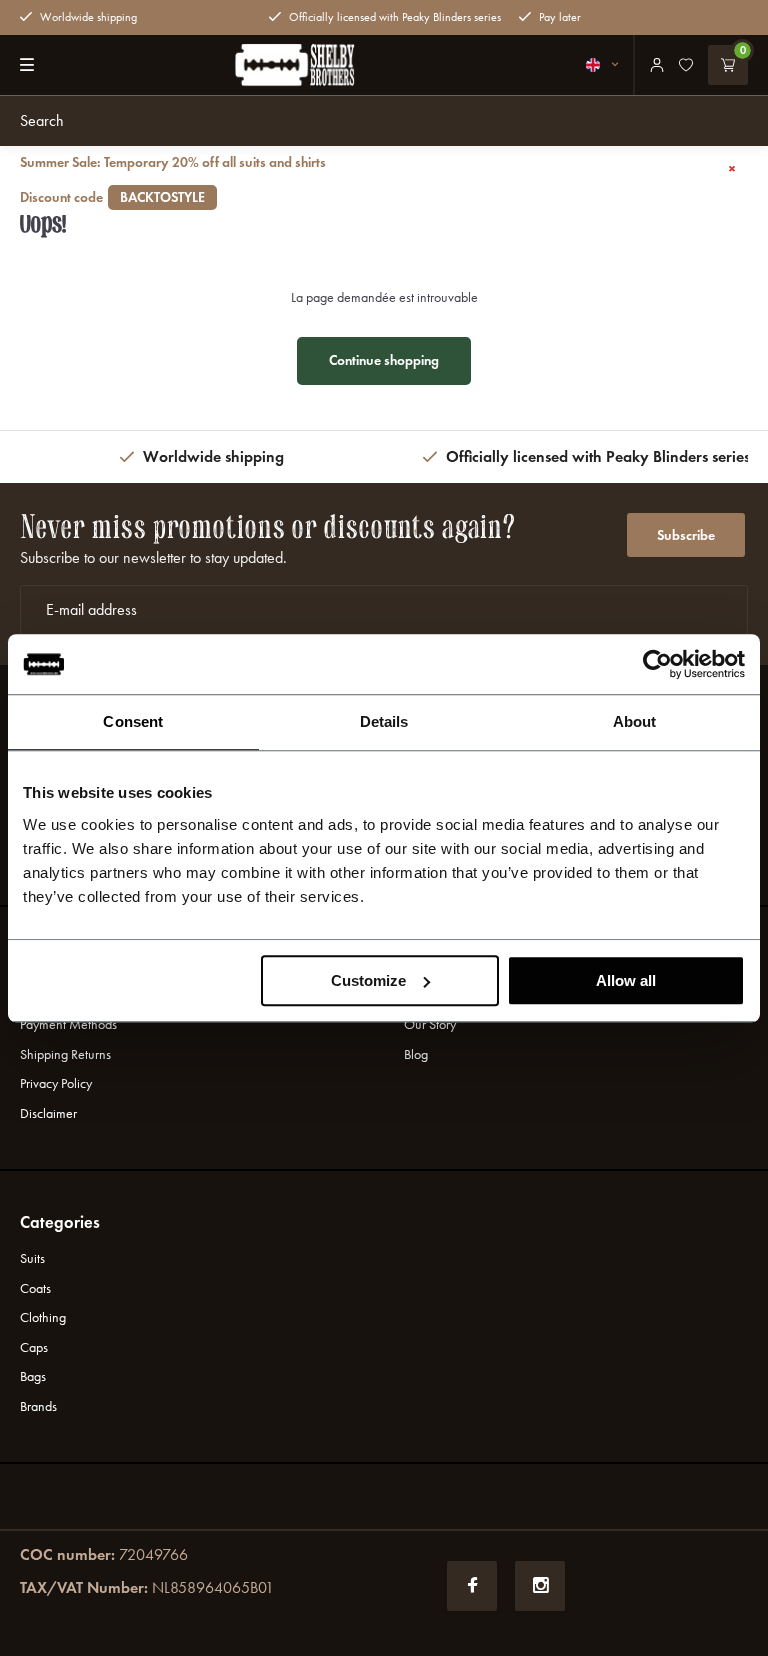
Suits (32, 1258)
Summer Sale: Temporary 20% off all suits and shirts (173, 180)
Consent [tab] (133, 721)
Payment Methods (68, 1024)
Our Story (430, 1024)
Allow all (626, 980)
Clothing (43, 1317)
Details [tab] (384, 721)
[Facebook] (472, 1586)
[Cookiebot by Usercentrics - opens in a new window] (657, 664)
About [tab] (635, 721)
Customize (368, 980)
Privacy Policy (56, 1083)
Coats (35, 1288)
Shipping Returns (65, 1054)
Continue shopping (384, 360)
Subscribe (686, 535)
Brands (38, 1406)
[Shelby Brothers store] (295, 65)
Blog (416, 1054)
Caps (34, 1347)
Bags (33, 1376)
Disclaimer (48, 1113)
